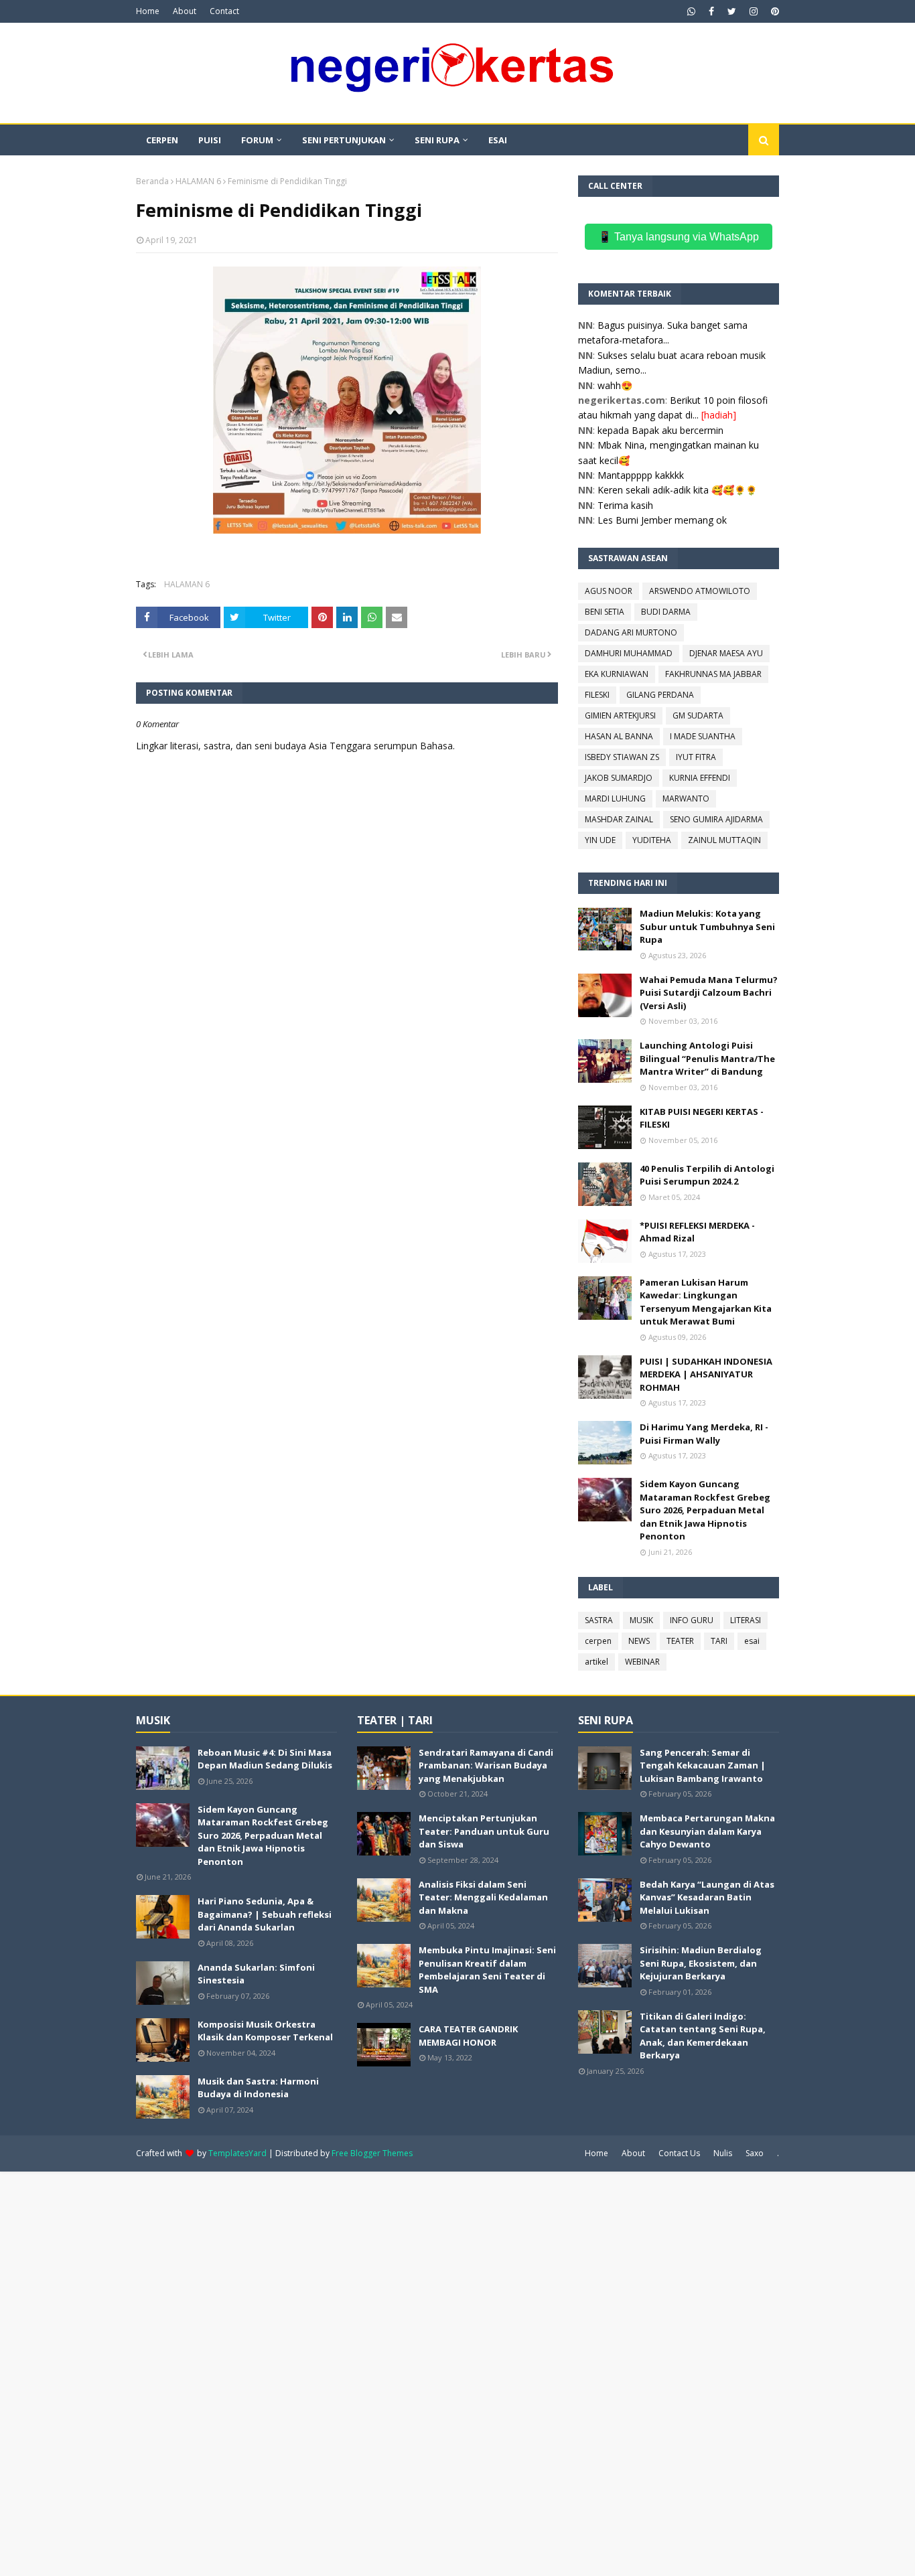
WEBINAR (642, 1662)
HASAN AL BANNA (619, 736)
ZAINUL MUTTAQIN (724, 840)
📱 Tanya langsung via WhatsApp (679, 237)
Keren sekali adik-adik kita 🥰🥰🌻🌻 (677, 490)
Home (148, 11)
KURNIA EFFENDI (700, 778)
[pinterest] (773, 11)
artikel (596, 1662)
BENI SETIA (605, 612)
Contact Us (679, 2153)
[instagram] (754, 11)
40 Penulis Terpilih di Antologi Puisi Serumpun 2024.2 (707, 1175)
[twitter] (732, 11)
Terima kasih (625, 505)
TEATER (680, 1641)
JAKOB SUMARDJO (619, 778)
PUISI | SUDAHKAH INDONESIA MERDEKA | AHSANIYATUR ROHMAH (706, 1374)
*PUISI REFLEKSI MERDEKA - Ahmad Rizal (697, 1232)
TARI (719, 1641)
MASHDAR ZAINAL (619, 819)
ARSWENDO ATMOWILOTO (700, 591)
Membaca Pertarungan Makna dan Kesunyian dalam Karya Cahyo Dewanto (707, 1831)
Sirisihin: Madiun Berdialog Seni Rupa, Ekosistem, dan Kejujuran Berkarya (701, 1963)
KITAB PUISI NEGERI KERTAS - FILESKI (702, 1118)
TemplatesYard (237, 2153)
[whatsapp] (691, 11)
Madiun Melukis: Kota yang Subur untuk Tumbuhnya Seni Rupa (707, 926)
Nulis (723, 2153)
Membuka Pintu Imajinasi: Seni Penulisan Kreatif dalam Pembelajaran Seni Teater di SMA (487, 1970)
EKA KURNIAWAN (617, 674)
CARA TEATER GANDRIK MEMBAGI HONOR (468, 2036)
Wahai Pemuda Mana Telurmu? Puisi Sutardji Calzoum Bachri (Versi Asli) (709, 993)
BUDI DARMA (666, 612)
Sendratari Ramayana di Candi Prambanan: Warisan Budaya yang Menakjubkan (486, 1765)
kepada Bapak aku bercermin (660, 430)
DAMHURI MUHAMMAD (629, 653)
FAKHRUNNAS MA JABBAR (713, 674)
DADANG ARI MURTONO (631, 632)
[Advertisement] (402, 2372)
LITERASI (746, 1620)
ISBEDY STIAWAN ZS (622, 757)
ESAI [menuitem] (498, 140)
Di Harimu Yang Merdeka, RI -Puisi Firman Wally (704, 1434)
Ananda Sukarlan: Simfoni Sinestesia (256, 1974)
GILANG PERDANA (660, 695)
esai (752, 1641)
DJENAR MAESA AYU (726, 653)
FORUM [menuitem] (257, 140)
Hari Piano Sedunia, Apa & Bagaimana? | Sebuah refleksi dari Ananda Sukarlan (265, 1914)
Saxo (755, 2153)
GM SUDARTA (698, 715)
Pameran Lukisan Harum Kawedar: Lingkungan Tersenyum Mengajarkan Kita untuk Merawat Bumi (706, 1302)
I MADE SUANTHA (703, 736)
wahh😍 (615, 385)
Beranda (152, 181)
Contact (224, 11)
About (185, 11)
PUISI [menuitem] (210, 140)
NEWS (639, 1641)
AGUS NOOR (609, 591)
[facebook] (711, 11)
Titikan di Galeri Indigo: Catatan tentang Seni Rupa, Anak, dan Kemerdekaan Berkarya (703, 2036)
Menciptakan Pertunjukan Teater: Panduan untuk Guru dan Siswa (484, 1831)
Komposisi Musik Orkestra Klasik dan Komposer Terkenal (265, 2031)
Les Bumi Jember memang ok (662, 520)
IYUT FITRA (696, 757)
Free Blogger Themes (372, 2153)
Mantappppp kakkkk (641, 475)
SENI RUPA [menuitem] (437, 140)
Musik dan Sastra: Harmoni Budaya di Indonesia (258, 2088)
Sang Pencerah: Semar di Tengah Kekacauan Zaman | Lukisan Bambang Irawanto (703, 1765)
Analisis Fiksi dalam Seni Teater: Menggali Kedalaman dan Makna (483, 1897)
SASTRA (599, 1620)
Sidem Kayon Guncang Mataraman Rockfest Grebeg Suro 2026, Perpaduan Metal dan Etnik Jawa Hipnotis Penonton (705, 1510)
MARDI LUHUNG (615, 799)
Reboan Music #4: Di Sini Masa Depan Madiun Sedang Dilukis (265, 1759)
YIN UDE (600, 840)
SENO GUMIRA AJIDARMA (716, 819)
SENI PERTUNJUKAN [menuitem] (344, 140)
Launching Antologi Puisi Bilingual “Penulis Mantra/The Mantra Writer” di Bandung (707, 1058)
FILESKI (597, 695)
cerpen (598, 1641)
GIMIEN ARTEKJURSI (620, 715)
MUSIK (641, 1620)
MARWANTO (686, 799)
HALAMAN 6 (198, 181)
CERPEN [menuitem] (162, 140)
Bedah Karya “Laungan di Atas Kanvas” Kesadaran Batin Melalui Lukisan (707, 1897)
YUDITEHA (652, 840)
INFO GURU (692, 1620)
